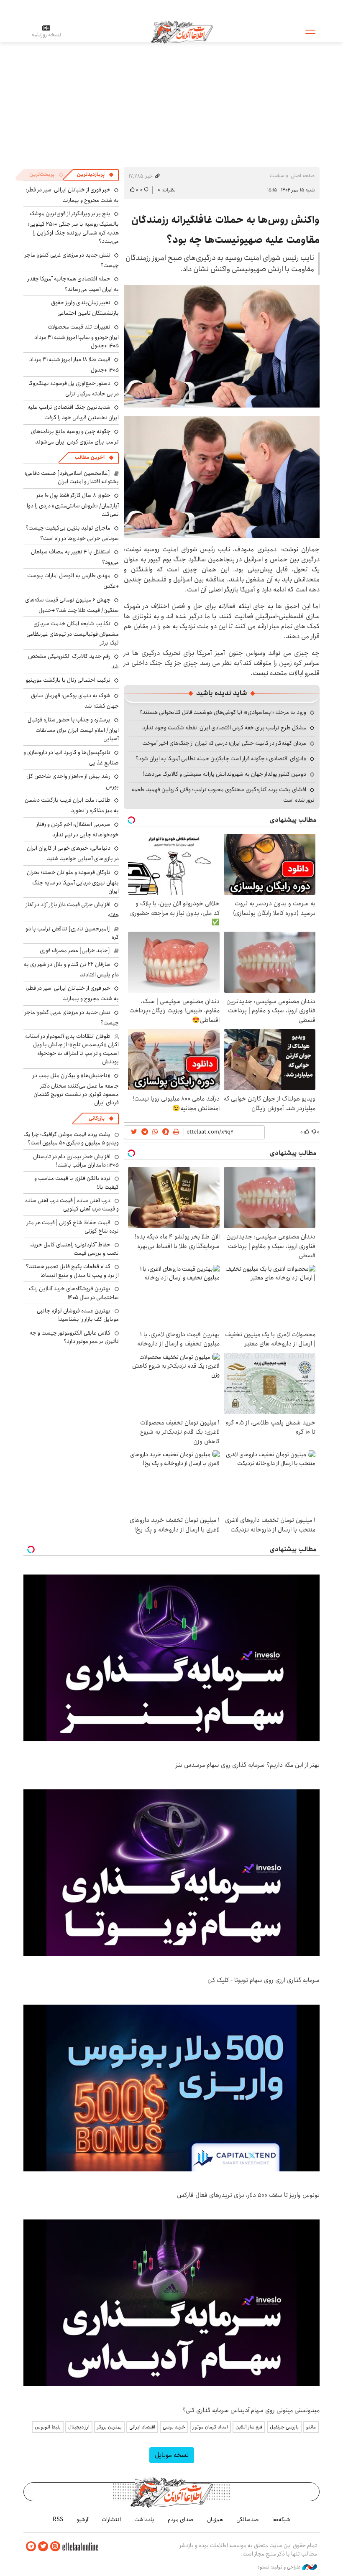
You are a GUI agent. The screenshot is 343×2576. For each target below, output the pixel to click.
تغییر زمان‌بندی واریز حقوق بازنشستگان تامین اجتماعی (85, 308)
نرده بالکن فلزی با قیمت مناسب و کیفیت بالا (77, 1182)
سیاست (277, 176)
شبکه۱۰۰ (281, 2520)
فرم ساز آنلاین (249, 2427)
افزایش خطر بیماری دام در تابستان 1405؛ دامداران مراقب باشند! (76, 1161)
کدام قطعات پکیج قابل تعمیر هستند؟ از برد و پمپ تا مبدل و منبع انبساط (72, 1271)
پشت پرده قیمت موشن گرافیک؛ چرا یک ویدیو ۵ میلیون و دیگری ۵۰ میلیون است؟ (71, 1139)
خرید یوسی (174, 2427)
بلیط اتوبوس (48, 2427)
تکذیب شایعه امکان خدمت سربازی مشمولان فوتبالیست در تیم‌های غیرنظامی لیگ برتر (73, 633)
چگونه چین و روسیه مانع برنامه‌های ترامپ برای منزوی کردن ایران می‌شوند (75, 437)
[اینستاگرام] (55, 2547)
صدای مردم (181, 2520)
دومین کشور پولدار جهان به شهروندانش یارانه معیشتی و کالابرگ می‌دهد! (225, 774)
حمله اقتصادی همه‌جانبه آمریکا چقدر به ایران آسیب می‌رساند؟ (73, 284)
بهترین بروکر (109, 2427)
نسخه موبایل (172, 2455)
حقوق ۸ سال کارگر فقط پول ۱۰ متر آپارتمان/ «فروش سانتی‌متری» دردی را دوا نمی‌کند (73, 505)
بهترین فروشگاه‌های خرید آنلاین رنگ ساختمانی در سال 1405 (74, 1293)
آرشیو (82, 2520)
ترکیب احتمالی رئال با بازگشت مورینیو (68, 680)
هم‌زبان (215, 2520)
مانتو (311, 2427)
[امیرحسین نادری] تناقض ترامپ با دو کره (72, 933)
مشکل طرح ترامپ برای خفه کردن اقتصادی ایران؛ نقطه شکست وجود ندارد (224, 728)
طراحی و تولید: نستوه (280, 2567)
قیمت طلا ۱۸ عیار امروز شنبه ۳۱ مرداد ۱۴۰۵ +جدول (74, 365)
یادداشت (144, 2520)
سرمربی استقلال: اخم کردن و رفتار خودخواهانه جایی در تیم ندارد (78, 829)
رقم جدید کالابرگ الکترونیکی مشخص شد (73, 661)
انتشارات (111, 2520)
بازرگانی (97, 1118)
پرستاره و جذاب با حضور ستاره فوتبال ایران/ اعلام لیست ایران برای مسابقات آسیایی (73, 729)
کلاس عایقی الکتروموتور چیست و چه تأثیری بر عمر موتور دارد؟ (74, 1337)
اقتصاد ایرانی (142, 2427)
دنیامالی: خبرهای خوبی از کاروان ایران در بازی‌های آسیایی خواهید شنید (73, 853)
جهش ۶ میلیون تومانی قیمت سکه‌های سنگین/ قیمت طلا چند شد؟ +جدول (72, 605)
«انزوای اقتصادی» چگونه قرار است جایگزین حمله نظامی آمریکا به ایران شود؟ (221, 759)
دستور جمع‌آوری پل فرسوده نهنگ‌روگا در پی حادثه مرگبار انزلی (74, 389)
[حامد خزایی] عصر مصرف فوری (75, 950)
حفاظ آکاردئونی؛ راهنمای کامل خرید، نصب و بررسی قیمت (74, 1249)
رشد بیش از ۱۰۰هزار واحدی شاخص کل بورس (73, 781)
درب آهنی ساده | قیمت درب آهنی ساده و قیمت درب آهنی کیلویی (72, 1205)
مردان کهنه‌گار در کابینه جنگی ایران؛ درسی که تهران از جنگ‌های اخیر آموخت (224, 743)
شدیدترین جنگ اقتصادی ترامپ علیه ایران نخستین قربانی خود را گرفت (73, 412)
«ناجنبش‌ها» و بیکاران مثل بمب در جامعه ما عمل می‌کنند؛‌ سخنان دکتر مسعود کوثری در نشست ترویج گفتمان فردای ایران (76, 1089)
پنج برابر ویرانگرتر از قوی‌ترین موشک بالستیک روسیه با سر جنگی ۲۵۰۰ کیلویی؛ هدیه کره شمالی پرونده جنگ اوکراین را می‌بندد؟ (73, 227)
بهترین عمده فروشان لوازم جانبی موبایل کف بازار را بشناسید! (78, 1315)
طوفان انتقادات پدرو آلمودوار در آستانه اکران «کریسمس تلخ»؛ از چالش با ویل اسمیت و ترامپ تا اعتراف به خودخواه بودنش (72, 1049)
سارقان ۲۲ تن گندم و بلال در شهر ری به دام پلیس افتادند (71, 970)
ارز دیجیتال (79, 2427)
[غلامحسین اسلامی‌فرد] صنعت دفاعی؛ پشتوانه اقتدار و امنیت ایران (72, 477)
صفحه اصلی (303, 176)
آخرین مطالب (90, 457)
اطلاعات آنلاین (182, 31)
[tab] (95, 175)
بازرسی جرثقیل (284, 2427)
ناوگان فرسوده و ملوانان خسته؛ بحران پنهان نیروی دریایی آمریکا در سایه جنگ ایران (73, 882)
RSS (58, 2520)
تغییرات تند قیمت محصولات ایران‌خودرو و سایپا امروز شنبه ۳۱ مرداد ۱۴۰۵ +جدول (77, 336)
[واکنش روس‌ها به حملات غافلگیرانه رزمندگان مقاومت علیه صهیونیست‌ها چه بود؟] (222, 346)
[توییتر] (43, 2547)
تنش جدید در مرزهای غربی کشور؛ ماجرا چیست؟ (71, 260)
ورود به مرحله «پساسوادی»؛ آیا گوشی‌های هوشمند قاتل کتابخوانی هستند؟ (223, 712)
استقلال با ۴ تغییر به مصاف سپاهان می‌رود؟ (75, 557)
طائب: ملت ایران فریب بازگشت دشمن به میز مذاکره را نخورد (72, 805)
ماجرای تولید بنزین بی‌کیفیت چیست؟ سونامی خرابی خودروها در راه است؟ (72, 533)
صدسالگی (248, 2520)
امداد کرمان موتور (210, 2427)
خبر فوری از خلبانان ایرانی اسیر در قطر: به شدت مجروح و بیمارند (72, 195)
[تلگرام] (31, 2547)
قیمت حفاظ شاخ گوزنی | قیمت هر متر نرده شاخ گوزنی (73, 1227)
